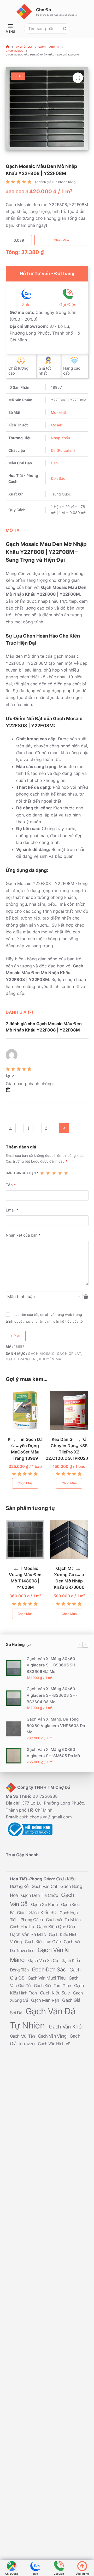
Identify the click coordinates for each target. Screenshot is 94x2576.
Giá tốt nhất (45, 371)
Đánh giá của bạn (22, 1173)
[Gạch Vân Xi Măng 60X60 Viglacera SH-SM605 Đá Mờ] (14, 1756)
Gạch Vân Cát (45, 1886)
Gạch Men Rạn (46, 2000)
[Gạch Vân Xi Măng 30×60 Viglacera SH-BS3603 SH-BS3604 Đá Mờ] (14, 1698)
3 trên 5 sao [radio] (54, 1173)
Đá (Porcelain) (63, 450)
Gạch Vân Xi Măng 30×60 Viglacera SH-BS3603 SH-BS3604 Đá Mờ (52, 1695)
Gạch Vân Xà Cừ (44, 1960)
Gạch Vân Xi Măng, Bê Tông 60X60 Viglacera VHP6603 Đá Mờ (56, 1725)
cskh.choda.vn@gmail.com (46, 1817)
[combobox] (42, 29)
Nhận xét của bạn (23, 1235)
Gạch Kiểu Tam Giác (53, 1986)
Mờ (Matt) (59, 412)
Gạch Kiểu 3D (43, 1912)
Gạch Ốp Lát (69, 1354)
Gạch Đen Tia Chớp (40, 1895)
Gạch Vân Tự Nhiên (63, 1920)
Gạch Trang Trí (21, 1359)
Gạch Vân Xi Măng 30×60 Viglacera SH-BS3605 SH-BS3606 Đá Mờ (52, 1665)
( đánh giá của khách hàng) (56, 182)
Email (12, 1210)
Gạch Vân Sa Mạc (28, 1934)
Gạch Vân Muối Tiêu (47, 1978)
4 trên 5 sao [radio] (60, 1173)
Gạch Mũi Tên (23, 2036)
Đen (54, 463)
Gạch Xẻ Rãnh (45, 1904)
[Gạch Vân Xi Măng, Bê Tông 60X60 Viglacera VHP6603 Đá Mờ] (14, 1728)
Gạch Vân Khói (66, 2027)
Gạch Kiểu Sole (55, 1993)
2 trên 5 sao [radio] (48, 1173)
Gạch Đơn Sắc (50, 1969)
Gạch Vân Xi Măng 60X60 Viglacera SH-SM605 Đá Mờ (53, 1752)
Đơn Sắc (58, 478)
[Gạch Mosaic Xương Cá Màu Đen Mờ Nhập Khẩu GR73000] (68, 1539)
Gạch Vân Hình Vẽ (54, 2044)
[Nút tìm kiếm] (65, 29)
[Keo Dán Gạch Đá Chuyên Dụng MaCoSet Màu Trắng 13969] (23, 1410)
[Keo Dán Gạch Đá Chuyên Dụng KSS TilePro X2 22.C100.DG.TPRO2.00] (67, 1410)
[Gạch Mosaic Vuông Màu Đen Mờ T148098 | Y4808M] (24, 1539)
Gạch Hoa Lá (22, 1927)
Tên (11, 1185)
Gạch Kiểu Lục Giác (43, 1942)
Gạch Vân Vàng (53, 2036)
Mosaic (57, 425)
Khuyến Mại (51, 1359)
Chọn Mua (61, 240)
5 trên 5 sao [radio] (66, 1173)
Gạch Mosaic (41, 1354)
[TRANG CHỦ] (8, 47)
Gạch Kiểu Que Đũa (56, 1927)
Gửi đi (16, 1336)
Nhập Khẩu (60, 438)
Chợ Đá (43, 10)
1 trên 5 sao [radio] (42, 1173)
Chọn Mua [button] (23, 1483)
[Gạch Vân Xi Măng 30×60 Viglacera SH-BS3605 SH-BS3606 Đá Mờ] (14, 1668)
